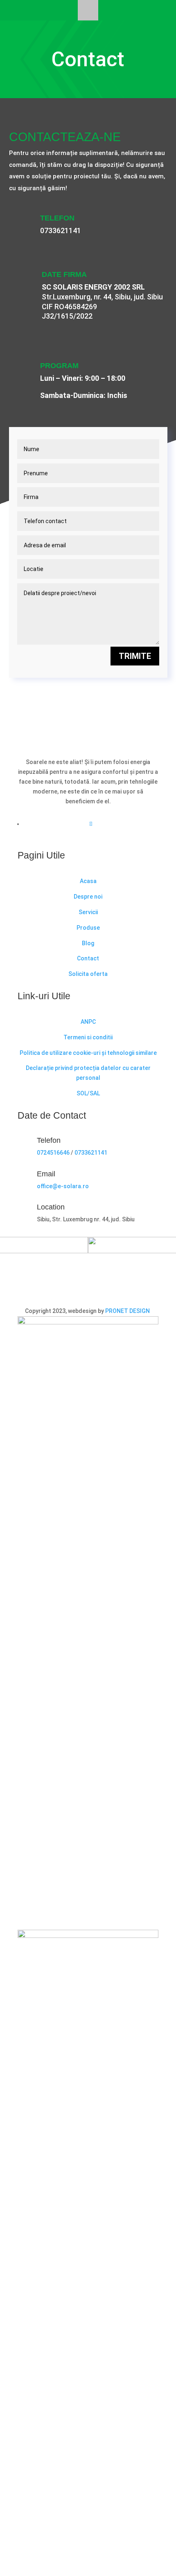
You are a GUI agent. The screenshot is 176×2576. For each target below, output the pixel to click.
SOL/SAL (88, 1093)
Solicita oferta (88, 974)
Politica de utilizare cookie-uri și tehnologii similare (88, 1053)
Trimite (135, 656)
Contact (88, 958)
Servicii (88, 912)
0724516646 (53, 1153)
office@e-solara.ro (63, 1186)
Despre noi (88, 897)
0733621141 (61, 230)
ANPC (88, 1022)
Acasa (88, 881)
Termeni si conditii (88, 1037)
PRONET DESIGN (128, 1311)
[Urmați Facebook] (91, 824)
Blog (88, 943)
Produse (88, 928)
